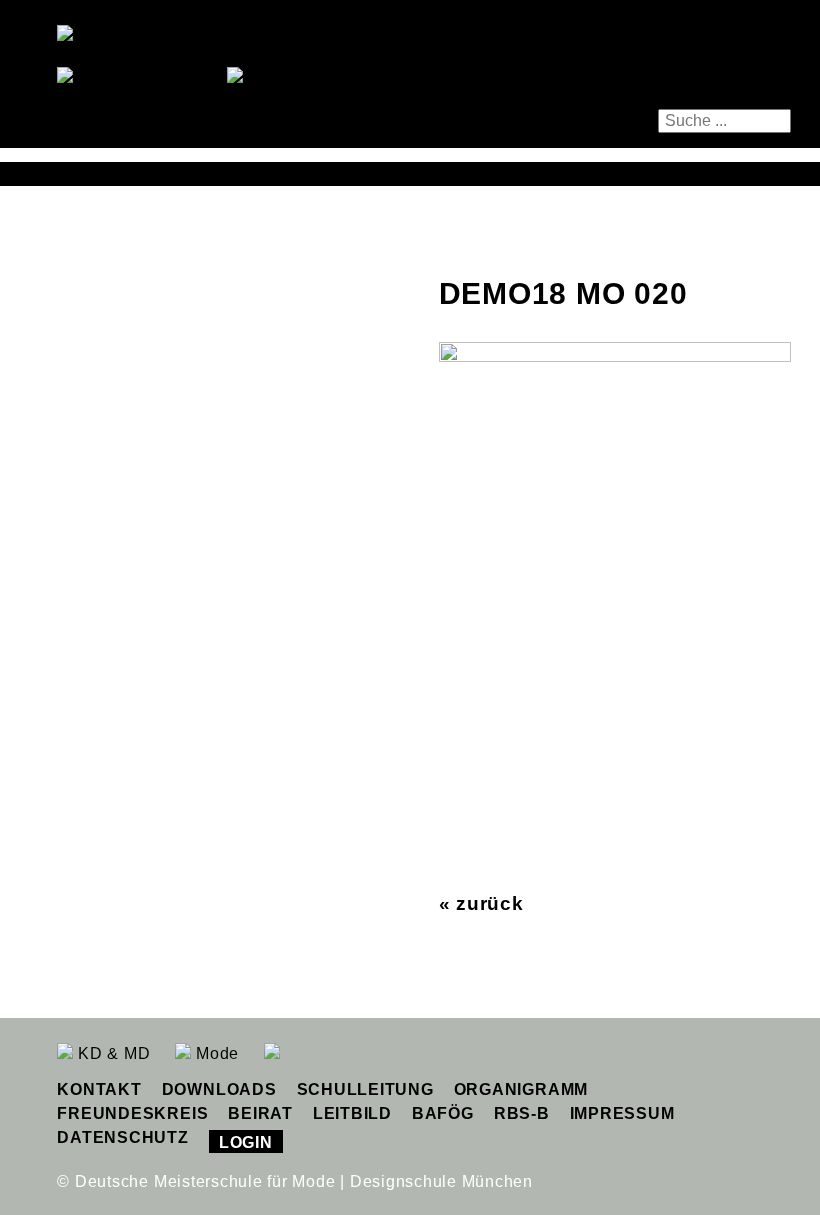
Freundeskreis (132, 1113)
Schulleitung (365, 1089)
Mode (215, 1053)
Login (246, 1142)
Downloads (219, 1089)
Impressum (622, 1113)
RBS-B (522, 1113)
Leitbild (352, 1113)
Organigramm (521, 1089)
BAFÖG (443, 1113)
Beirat (260, 1113)
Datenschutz (122, 1137)
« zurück (481, 903)
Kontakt (99, 1089)
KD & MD (111, 1053)
